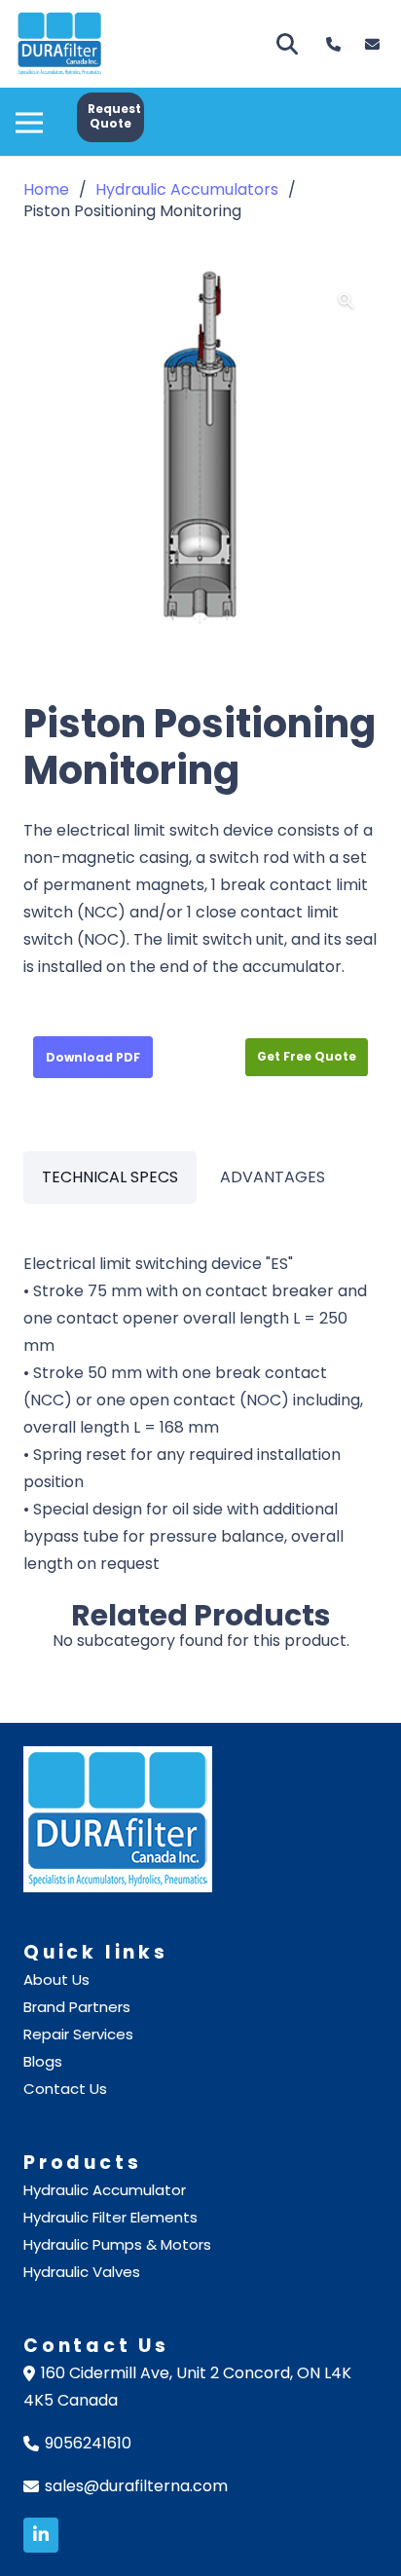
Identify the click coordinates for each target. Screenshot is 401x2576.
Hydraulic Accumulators (187, 189)
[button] (29, 112)
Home (46, 189)
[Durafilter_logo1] (60, 44)
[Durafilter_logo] (200, 1819)
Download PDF (93, 1057)
